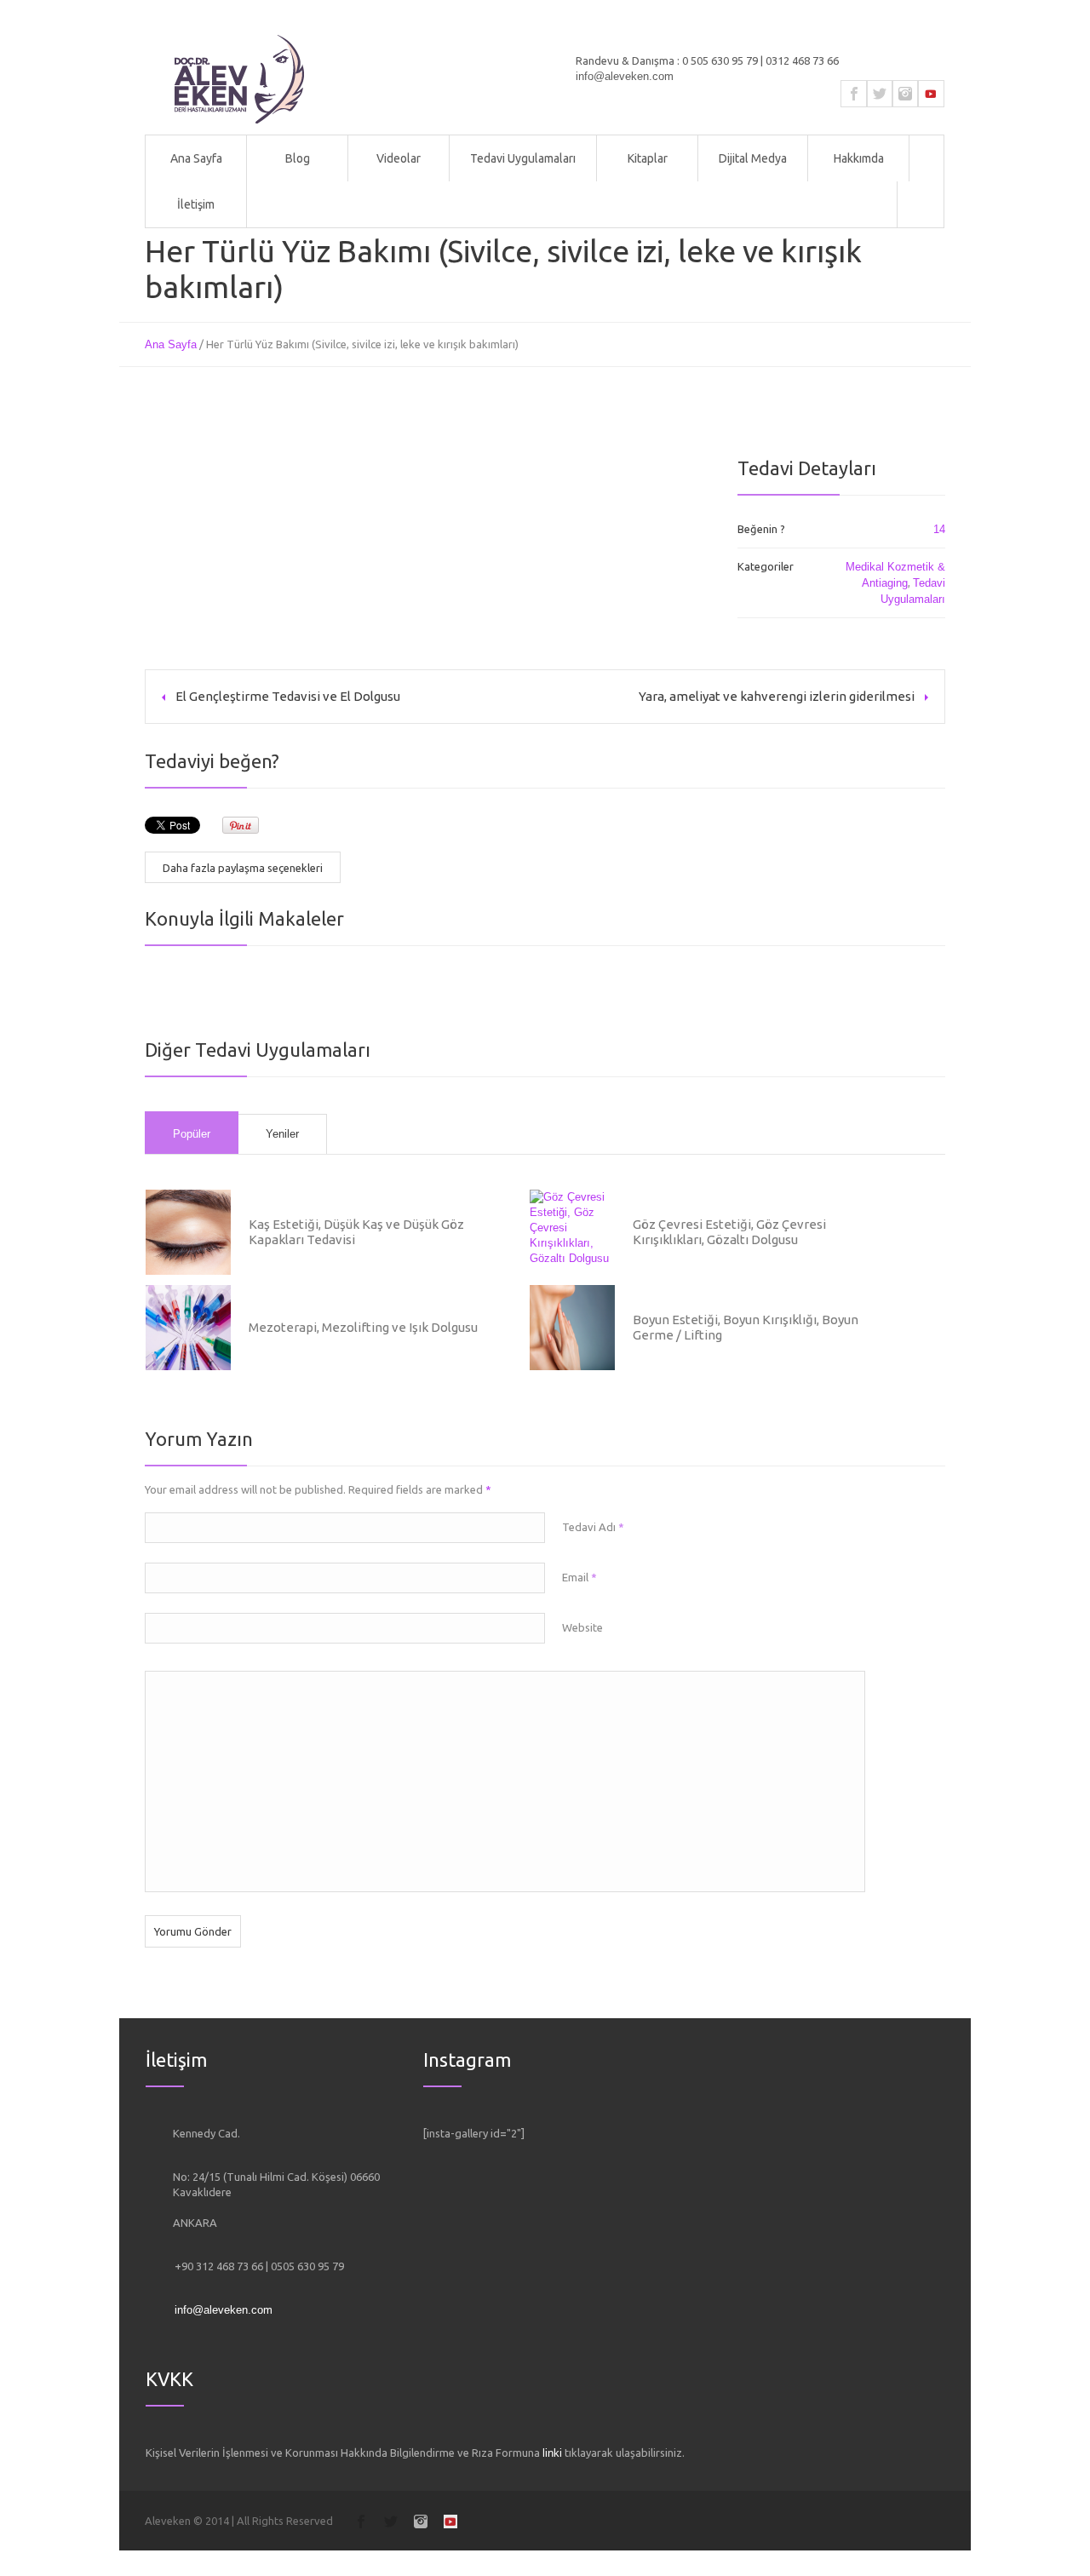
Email (579, 1577)
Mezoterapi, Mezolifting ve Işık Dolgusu (363, 1327)
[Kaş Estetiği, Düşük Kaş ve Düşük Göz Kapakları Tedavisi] (188, 1232)
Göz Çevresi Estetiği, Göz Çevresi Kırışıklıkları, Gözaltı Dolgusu (729, 1232)
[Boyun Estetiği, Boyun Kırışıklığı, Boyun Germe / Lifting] (572, 1328)
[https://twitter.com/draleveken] (880, 94)
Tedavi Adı (593, 1527)
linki (552, 2453)
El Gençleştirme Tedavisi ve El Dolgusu (288, 696)
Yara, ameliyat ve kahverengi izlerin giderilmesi (777, 696)
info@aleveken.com (625, 76)
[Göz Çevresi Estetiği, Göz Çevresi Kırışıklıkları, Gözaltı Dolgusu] (572, 1232)
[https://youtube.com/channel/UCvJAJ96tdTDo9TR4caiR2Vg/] (931, 94)
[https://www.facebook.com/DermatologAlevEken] (854, 94)
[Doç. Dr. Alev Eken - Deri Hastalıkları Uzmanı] (239, 79)
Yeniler (282, 1134)
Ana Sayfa (171, 344)
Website (582, 1627)
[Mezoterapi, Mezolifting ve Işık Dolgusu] (188, 1328)
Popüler (192, 1134)
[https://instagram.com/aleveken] (905, 94)
